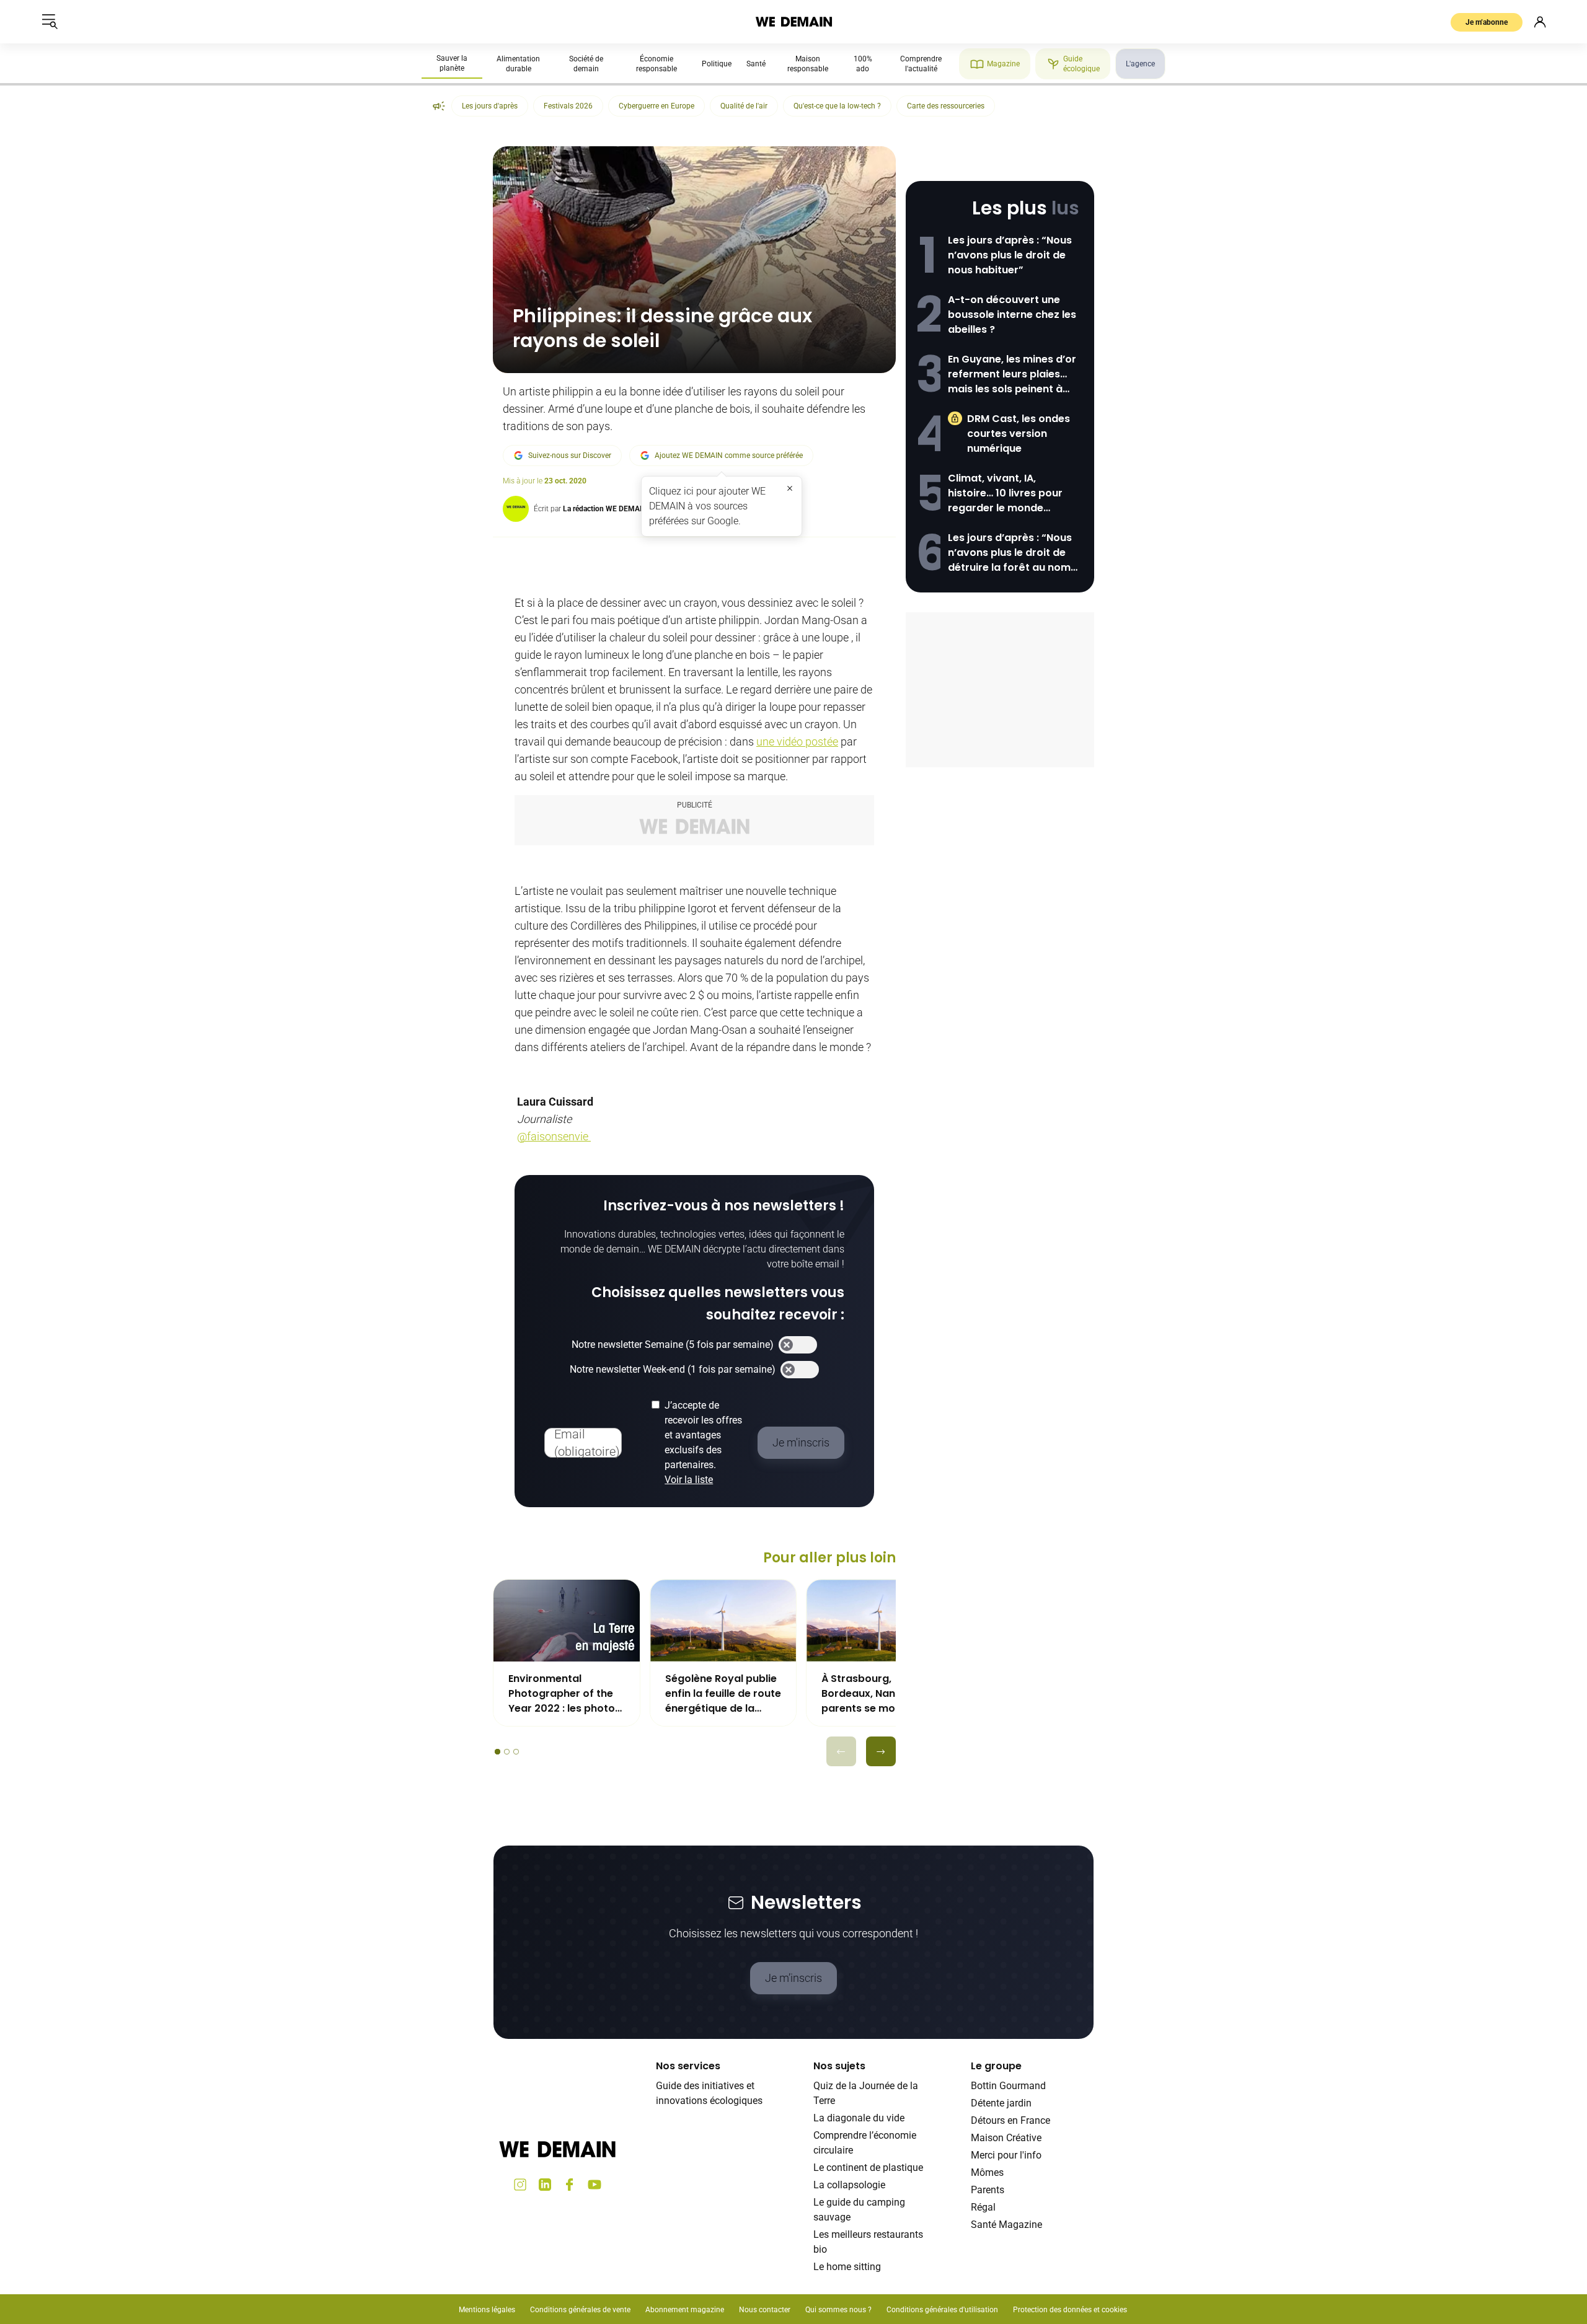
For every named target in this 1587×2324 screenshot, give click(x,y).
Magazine (1003, 64)
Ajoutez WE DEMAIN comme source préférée (729, 456)
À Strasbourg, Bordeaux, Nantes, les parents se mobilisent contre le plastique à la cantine (877, 1694)
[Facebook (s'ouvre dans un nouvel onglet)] (570, 2185)
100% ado (863, 64)
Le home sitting (847, 2267)
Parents (988, 2190)
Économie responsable (656, 64)
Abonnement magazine (685, 2310)
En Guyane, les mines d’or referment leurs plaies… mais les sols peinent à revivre (1012, 374)
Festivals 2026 (568, 106)
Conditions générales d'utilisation (942, 2310)
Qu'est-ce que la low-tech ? (837, 106)
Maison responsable (808, 64)
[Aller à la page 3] (516, 1752)
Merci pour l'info (1006, 2155)
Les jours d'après (490, 106)
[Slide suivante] (881, 1751)
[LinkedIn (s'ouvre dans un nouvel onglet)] (545, 2185)
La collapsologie (849, 2185)
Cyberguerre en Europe (656, 106)
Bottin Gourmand (1008, 2086)
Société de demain (586, 64)
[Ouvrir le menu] (50, 22)
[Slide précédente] (841, 1751)
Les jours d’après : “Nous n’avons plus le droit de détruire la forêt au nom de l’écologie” (1010, 553)
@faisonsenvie (554, 1136)
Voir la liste (689, 1480)
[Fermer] (790, 488)
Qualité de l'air (744, 106)
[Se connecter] (1540, 22)
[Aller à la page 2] (507, 1752)
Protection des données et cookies (1071, 2310)
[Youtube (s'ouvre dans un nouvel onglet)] (595, 2185)
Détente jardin (1001, 2103)
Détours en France (1010, 2120)
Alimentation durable (518, 64)
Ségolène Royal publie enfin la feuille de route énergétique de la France (723, 1694)
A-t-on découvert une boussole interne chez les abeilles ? (1012, 315)
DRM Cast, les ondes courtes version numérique (1019, 434)
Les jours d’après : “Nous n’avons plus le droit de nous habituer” (1010, 255)
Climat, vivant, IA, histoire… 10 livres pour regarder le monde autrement (1005, 493)
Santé (756, 64)
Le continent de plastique (868, 2168)
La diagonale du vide (859, 2118)
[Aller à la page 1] (497, 1752)
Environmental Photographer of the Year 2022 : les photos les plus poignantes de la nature (565, 1694)
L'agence (1140, 64)
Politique (717, 64)
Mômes (987, 2172)
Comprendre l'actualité (921, 64)
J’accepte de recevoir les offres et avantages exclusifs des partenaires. (703, 1442)
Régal (983, 2207)
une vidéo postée (797, 742)
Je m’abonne (1487, 22)
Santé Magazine (1006, 2225)
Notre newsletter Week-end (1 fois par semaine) (673, 1369)
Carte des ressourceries (946, 106)
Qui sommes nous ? (838, 2310)
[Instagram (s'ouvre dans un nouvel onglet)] (520, 2185)
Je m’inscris (793, 1978)
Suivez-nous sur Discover (570, 456)
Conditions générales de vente (580, 2310)
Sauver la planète (452, 63)
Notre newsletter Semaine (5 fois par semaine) (673, 1345)
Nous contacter (765, 2310)
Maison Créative (1006, 2138)
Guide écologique (1081, 64)
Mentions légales (487, 2310)
